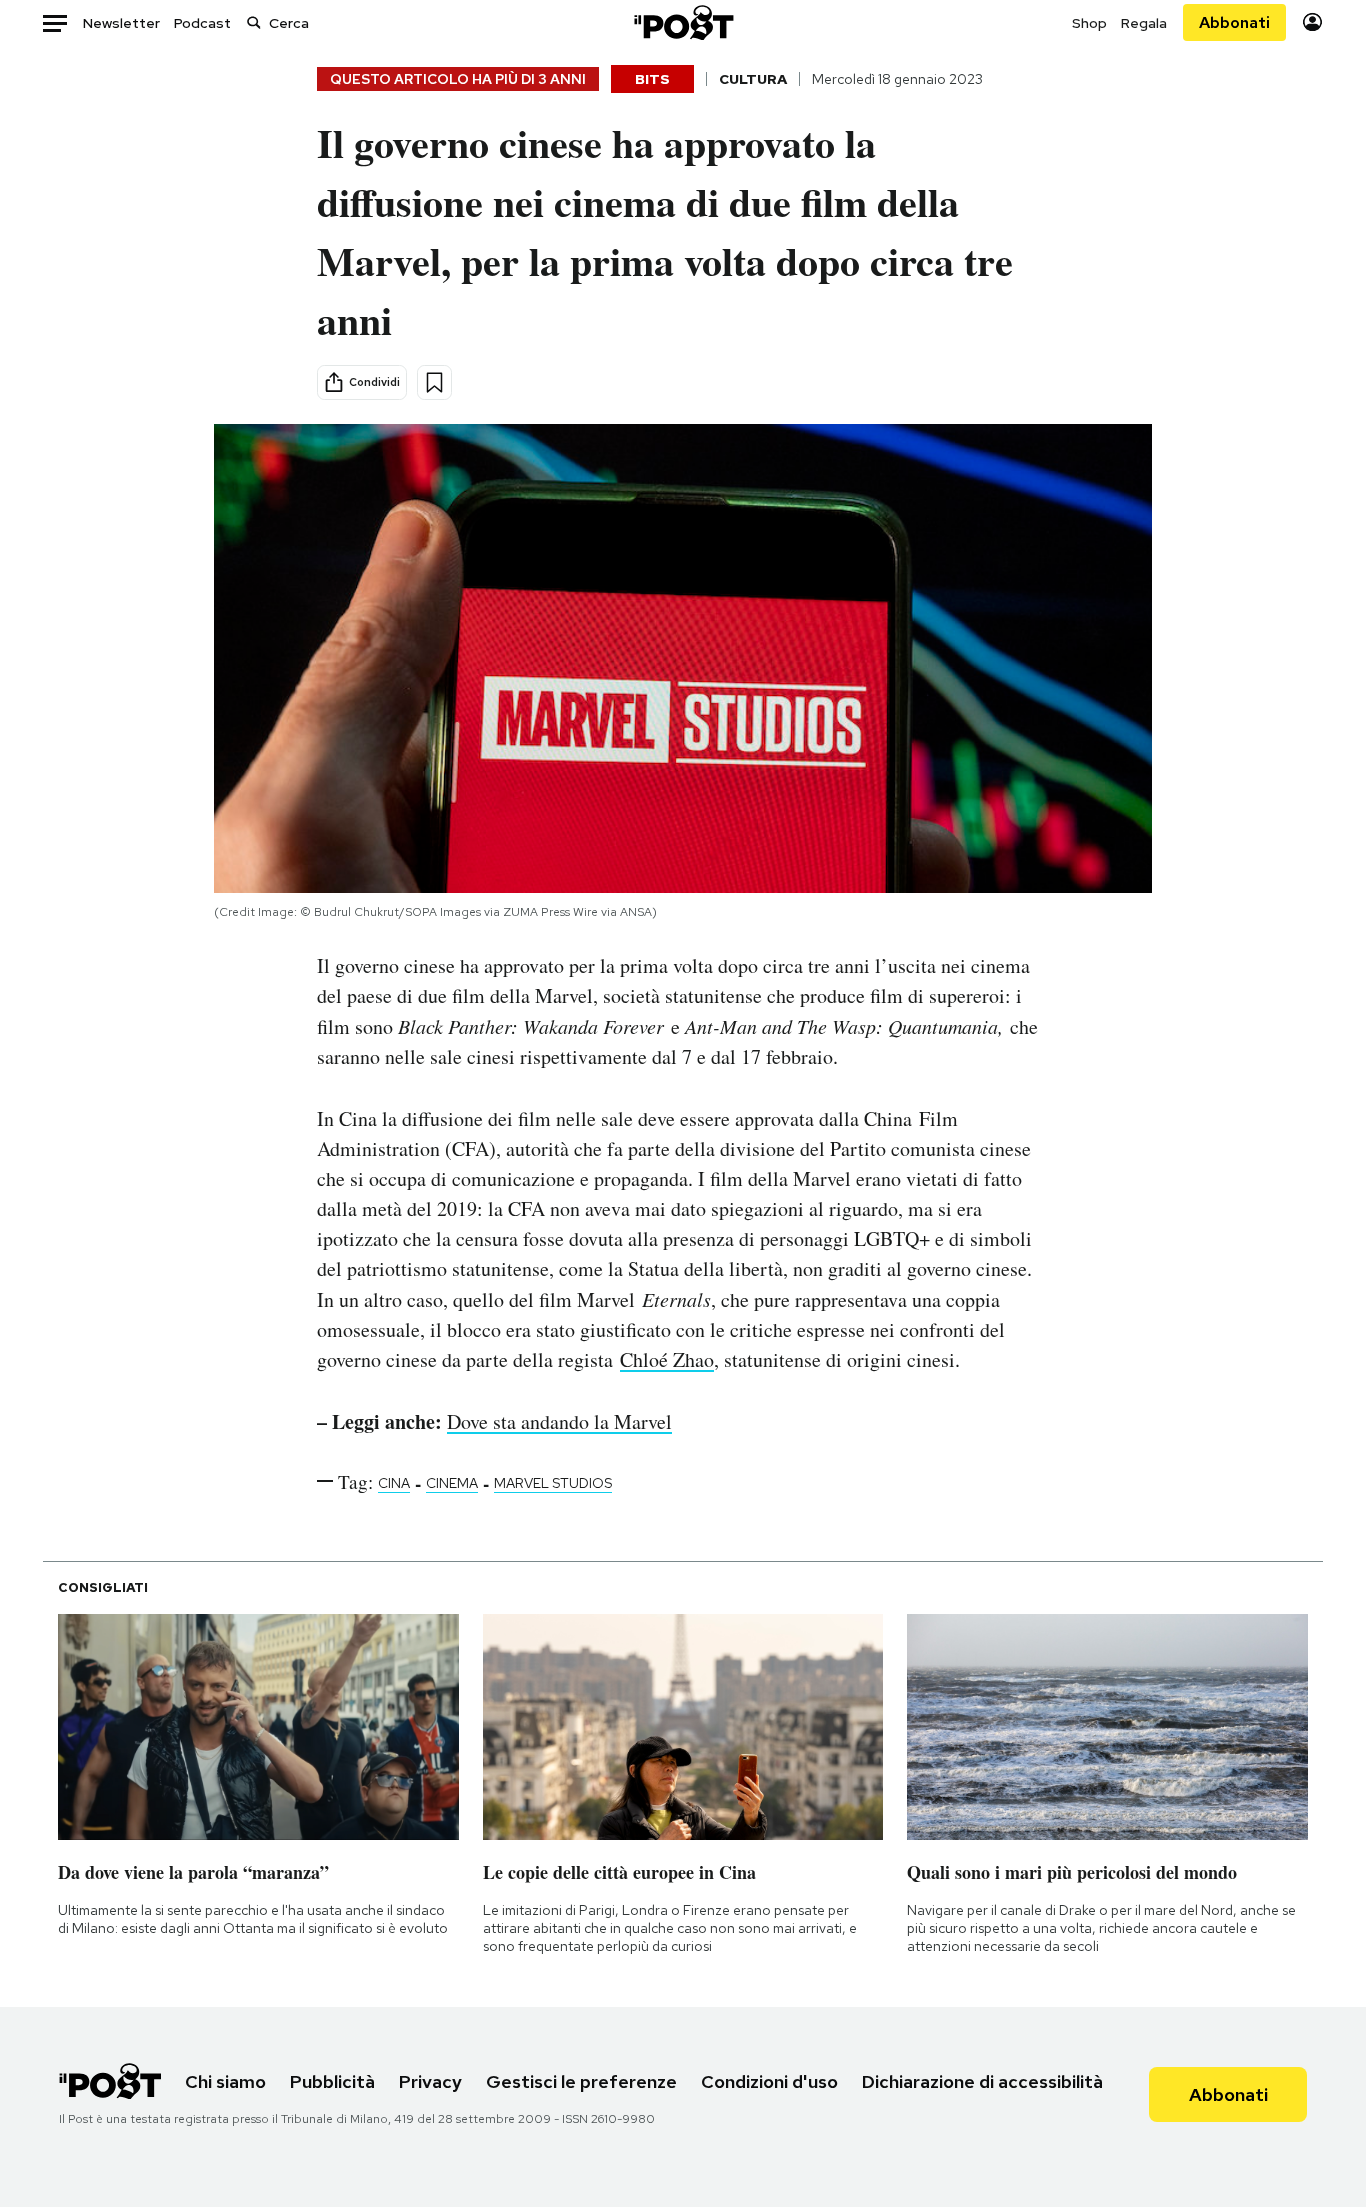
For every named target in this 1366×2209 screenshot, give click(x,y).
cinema (452, 1483)
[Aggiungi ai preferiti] (434, 382)
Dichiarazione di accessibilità (982, 2081)
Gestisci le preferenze (581, 2081)
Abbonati (1234, 22)
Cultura (753, 79)
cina (394, 1483)
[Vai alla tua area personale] (1312, 22)
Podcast (202, 23)
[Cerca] (254, 22)
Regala (1144, 23)
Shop (1089, 23)
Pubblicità (332, 2081)
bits (652, 79)
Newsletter (121, 23)
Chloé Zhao (667, 1359)
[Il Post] (683, 22)
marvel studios (553, 1483)
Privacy (430, 2081)
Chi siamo (225, 2081)
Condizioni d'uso (769, 2081)
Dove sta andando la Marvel (559, 1421)
